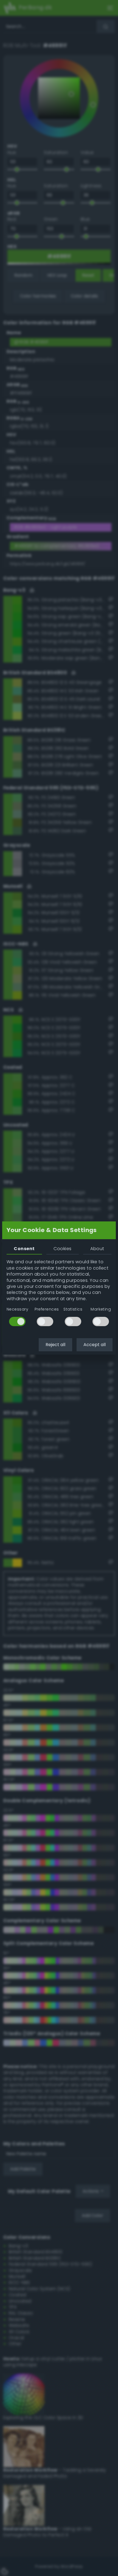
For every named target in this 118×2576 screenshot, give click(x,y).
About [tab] (97, 1249)
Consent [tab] (24, 1249)
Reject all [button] (55, 1345)
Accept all (95, 1345)
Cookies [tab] (62, 1249)
